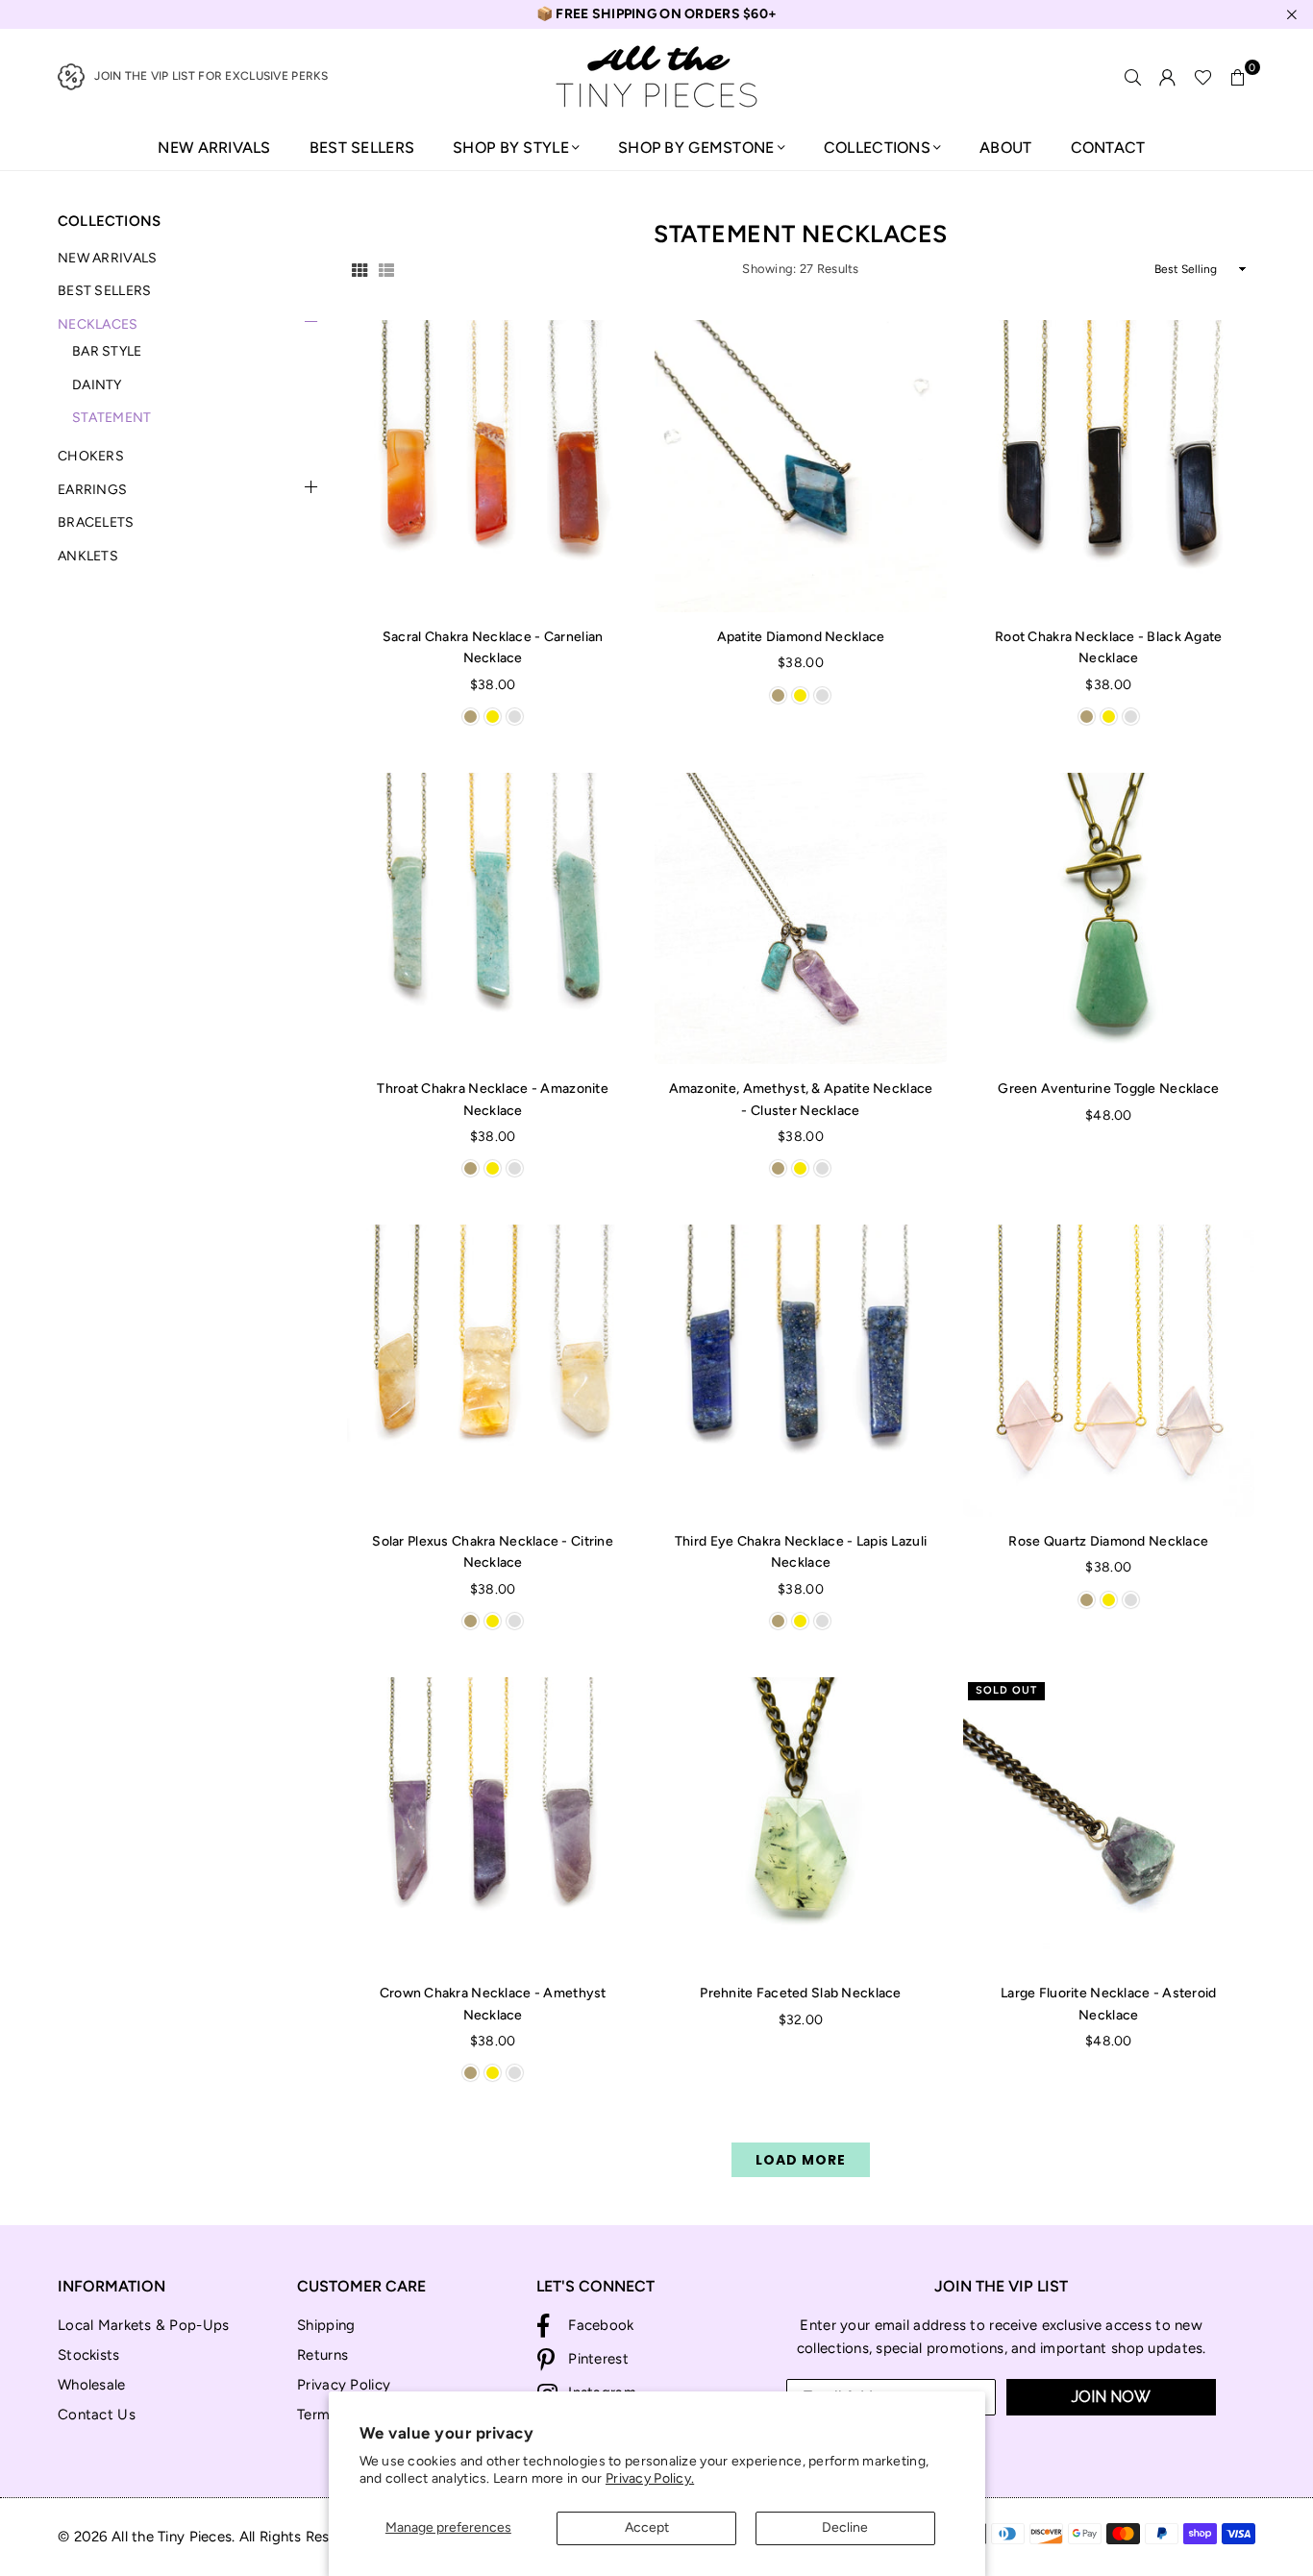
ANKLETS (88, 556)
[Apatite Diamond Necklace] (800, 466)
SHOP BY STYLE (511, 148)
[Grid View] (359, 269)
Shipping (326, 2325)
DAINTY (97, 385)
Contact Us (97, 2415)
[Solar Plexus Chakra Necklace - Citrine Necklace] (493, 1370)
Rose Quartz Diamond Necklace (1108, 1541)
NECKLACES (98, 324)
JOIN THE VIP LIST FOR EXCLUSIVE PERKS (211, 76)
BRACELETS (96, 522)
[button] (1238, 77)
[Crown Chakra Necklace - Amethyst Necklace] (493, 1823)
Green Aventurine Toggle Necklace (1108, 1089)
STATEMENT (112, 418)
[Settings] (1168, 77)
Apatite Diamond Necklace (801, 637)
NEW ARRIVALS (214, 148)
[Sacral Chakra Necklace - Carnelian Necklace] (493, 466)
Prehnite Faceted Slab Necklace (800, 1993)
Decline (845, 2527)
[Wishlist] (1203, 77)
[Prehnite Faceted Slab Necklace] (800, 1823)
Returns (322, 2355)
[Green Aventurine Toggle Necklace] (1109, 918)
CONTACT (1108, 148)
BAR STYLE (107, 351)
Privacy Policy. (650, 2478)
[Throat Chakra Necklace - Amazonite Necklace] (493, 918)
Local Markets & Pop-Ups (143, 2325)
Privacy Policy (344, 2385)
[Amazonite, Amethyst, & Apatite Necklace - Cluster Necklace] (800, 918)
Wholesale (92, 2385)
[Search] (1133, 77)
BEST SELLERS (362, 148)
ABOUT (1005, 148)
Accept (647, 2527)
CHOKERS (91, 456)
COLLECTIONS (877, 148)
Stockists (89, 2355)
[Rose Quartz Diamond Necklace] (1109, 1370)
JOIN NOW (1111, 2397)
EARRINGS (92, 490)
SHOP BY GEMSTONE (696, 148)
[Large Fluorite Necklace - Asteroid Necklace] (1109, 1823)
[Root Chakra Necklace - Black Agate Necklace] (1109, 466)
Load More (801, 2160)
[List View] (386, 269)
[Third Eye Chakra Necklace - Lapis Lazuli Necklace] (800, 1370)
